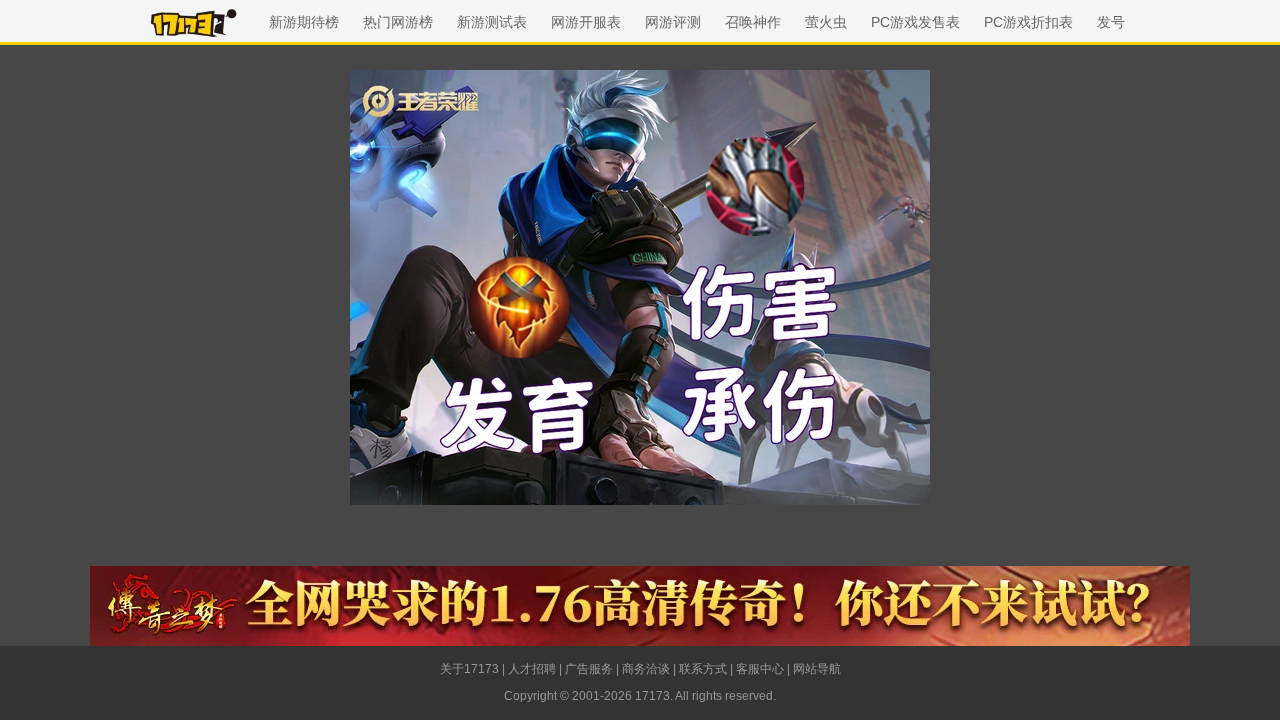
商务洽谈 (646, 669)
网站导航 (817, 669)
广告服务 (589, 669)
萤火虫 (826, 22)
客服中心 (760, 669)
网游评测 (673, 22)
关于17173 (469, 669)
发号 (1111, 22)
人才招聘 (532, 669)
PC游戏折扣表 (1028, 22)
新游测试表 (492, 22)
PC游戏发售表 (915, 22)
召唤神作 (753, 22)
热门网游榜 (398, 22)
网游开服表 (586, 22)
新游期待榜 (304, 22)
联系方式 (703, 669)
